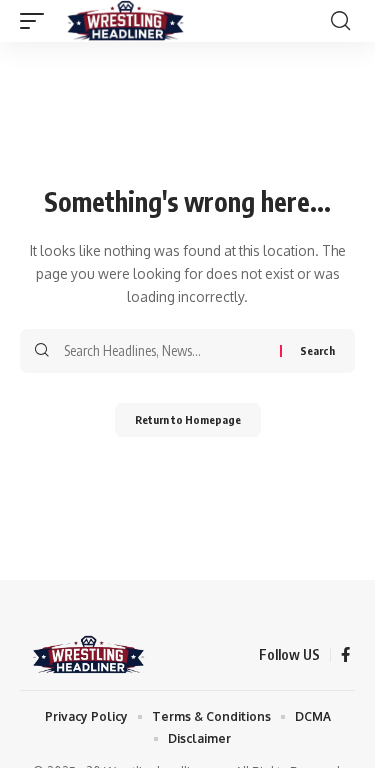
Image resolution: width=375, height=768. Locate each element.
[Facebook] (345, 655)
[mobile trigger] (37, 21)
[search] (340, 21)
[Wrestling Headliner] (125, 21)
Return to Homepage (188, 419)
